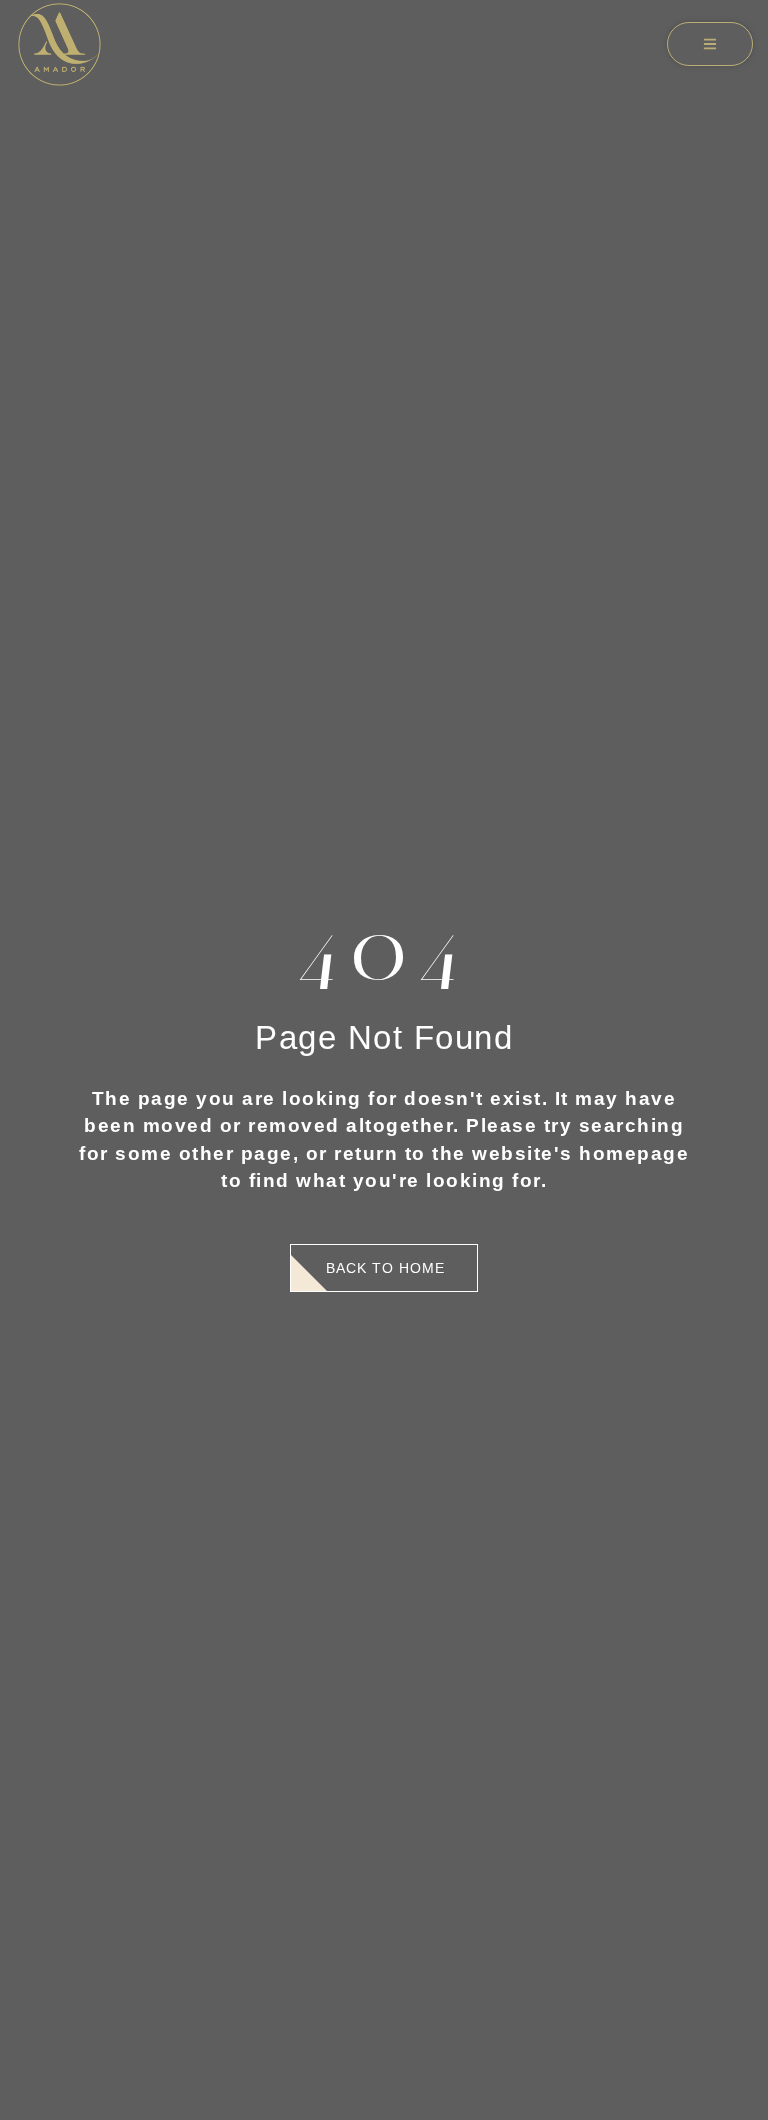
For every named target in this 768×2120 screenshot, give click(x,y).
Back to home (385, 1268)
